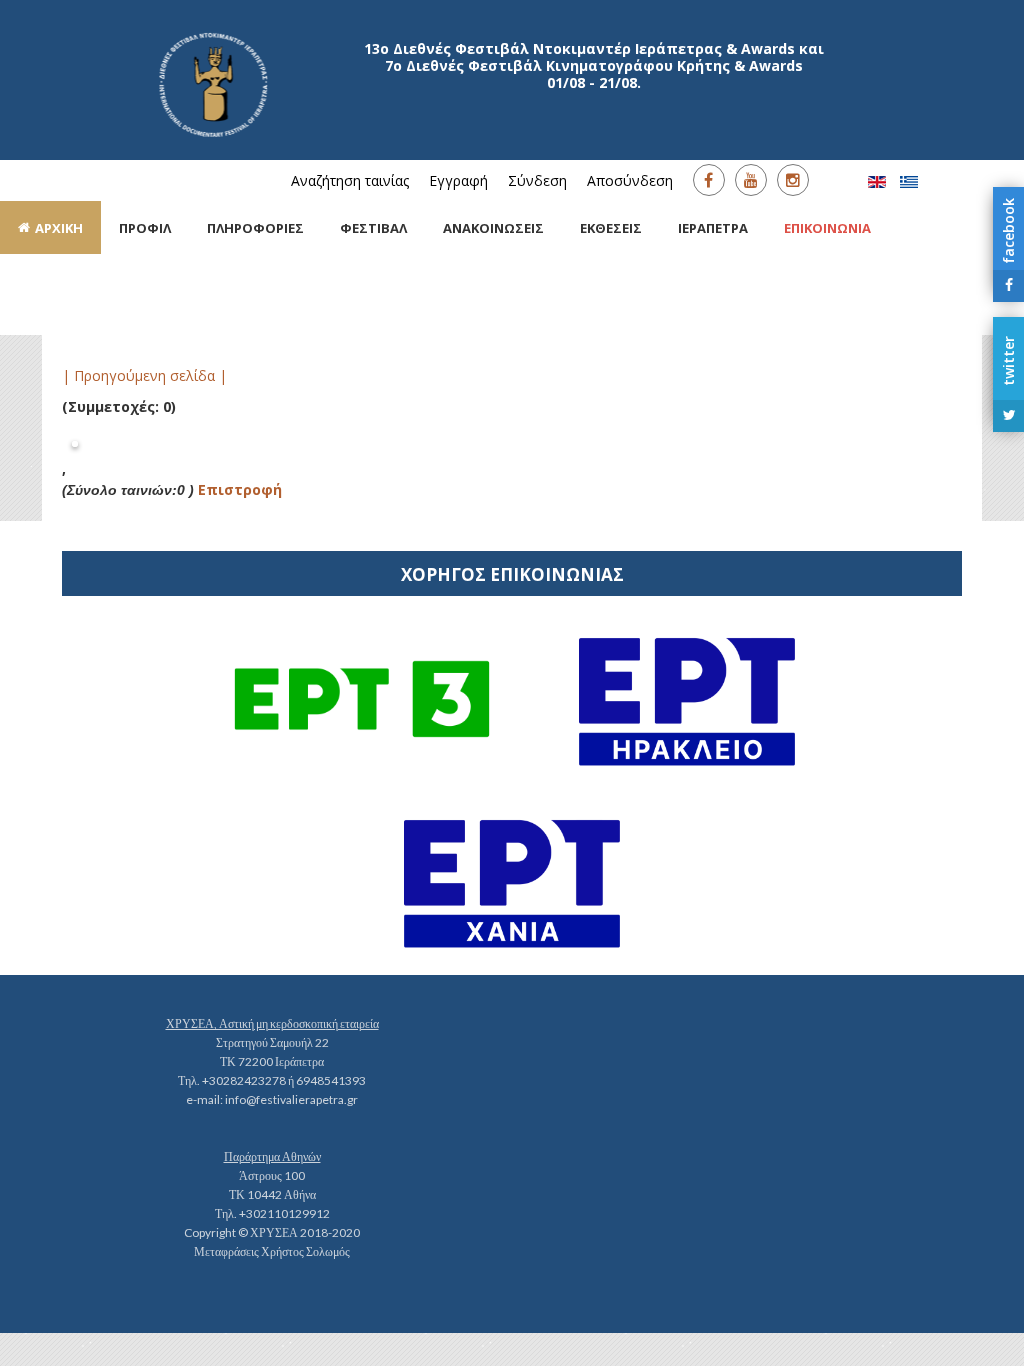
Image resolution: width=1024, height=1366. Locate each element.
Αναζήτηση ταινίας (350, 180)
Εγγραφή (458, 180)
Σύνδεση (537, 180)
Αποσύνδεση (630, 180)
